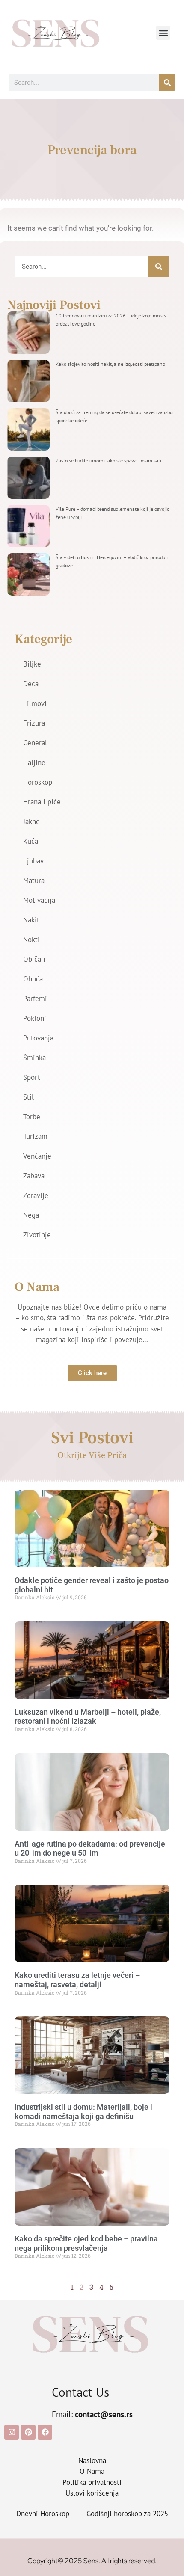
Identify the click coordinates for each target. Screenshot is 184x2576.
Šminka (34, 1058)
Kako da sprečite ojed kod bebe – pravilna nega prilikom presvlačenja (86, 2243)
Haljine (34, 762)
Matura (34, 880)
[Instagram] (12, 2432)
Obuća (33, 979)
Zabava (34, 1176)
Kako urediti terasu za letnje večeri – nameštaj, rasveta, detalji (77, 1980)
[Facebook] (45, 2432)
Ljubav (33, 861)
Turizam (35, 1136)
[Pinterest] (28, 2432)
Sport (32, 1077)
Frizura (34, 723)
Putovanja (38, 1038)
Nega (31, 1215)
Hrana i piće (42, 802)
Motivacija (39, 900)
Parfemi (35, 999)
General (35, 743)
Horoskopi (39, 782)
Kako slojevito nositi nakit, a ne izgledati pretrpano (110, 364)
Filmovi (35, 703)
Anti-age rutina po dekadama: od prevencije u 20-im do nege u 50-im (90, 1848)
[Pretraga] (167, 82)
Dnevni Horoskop (43, 2514)
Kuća (31, 841)
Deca (31, 684)
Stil (28, 1097)
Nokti (31, 940)
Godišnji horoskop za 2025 (127, 2514)
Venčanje (37, 1156)
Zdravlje (36, 1195)
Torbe (32, 1117)
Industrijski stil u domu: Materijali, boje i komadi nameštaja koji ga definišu (83, 2112)
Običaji (34, 959)
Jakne (31, 821)
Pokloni (35, 1018)
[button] (163, 33)
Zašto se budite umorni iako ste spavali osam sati (108, 461)
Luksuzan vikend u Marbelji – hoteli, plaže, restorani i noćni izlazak (88, 1717)
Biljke (32, 664)
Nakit (31, 920)
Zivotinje (37, 1235)
